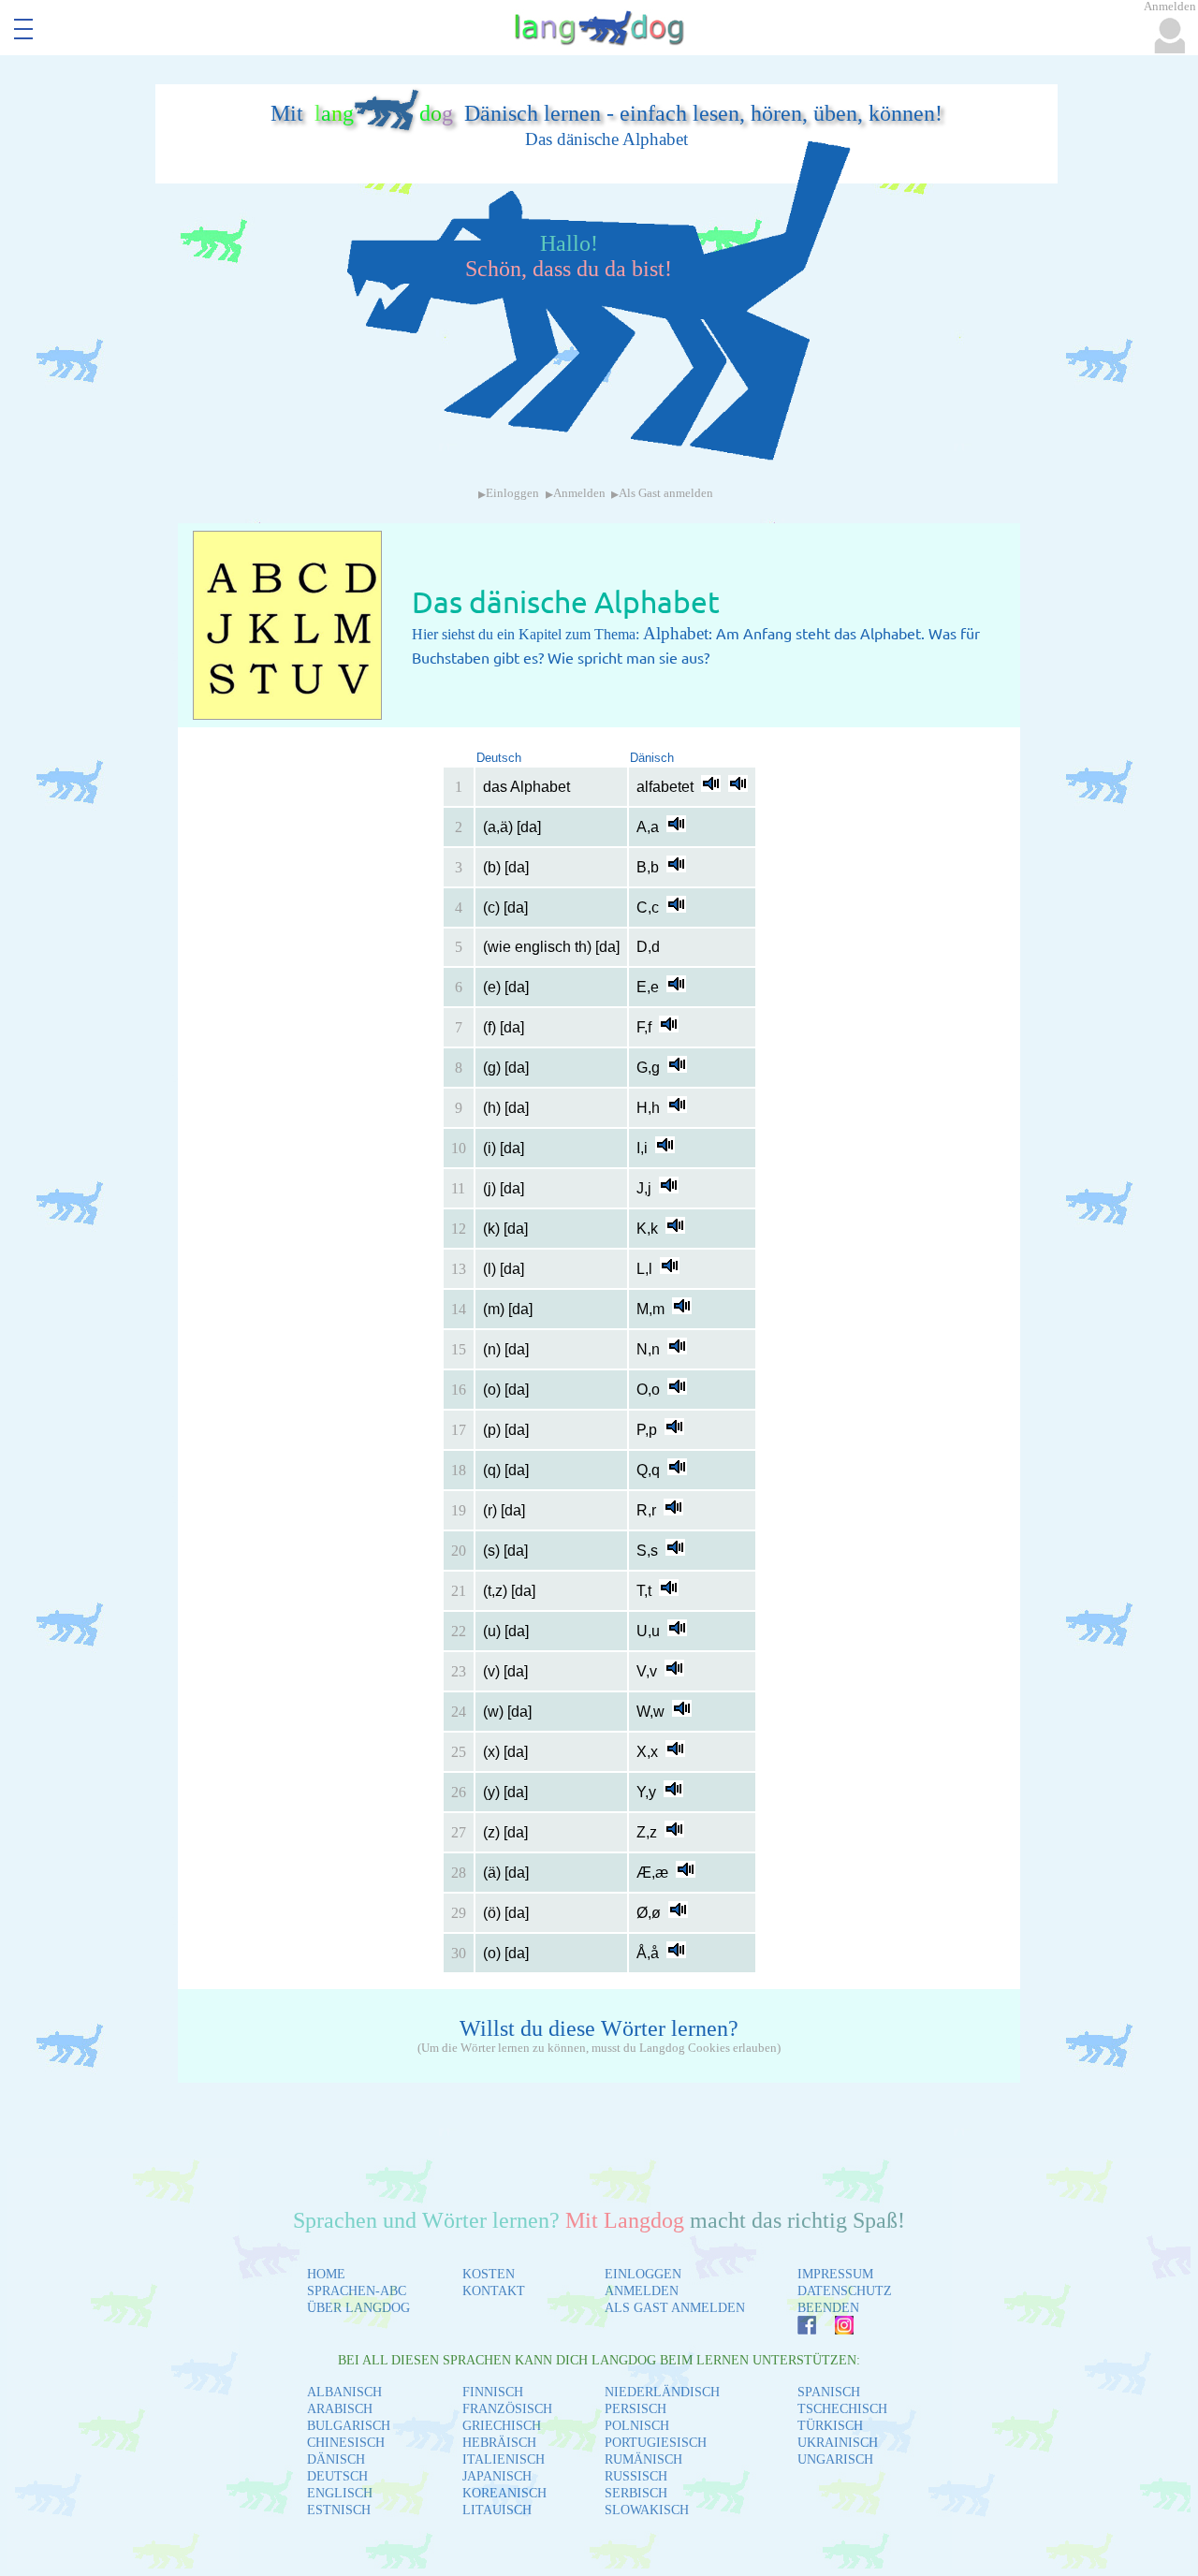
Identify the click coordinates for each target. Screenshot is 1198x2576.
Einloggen (512, 493)
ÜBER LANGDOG (358, 2308)
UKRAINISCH (838, 2443)
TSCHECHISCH (842, 2409)
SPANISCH (829, 2392)
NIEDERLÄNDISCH (662, 2392)
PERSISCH (636, 2409)
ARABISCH (340, 2409)
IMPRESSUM (835, 2274)
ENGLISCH (340, 2493)
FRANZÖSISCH (507, 2409)
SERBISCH (636, 2493)
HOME (326, 2274)
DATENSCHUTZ (845, 2291)
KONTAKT (494, 2291)
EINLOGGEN (643, 2274)
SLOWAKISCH (647, 2510)
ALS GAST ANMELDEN (675, 2308)
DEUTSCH (337, 2476)
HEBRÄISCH (499, 2443)
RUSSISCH (636, 2476)
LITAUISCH (497, 2510)
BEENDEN (828, 2308)
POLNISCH (637, 2426)
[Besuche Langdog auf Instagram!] (835, 2329)
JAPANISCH (497, 2476)
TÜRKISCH (830, 2426)
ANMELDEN (642, 2291)
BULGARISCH (349, 2426)
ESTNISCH (339, 2510)
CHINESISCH (346, 2443)
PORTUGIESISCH (656, 2443)
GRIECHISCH (502, 2426)
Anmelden (579, 493)
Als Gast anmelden (666, 493)
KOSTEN (489, 2274)
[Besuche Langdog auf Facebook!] (797, 2329)
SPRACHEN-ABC (357, 2291)
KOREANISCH (504, 2493)
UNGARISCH (835, 2459)
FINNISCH (493, 2392)
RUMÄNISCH (643, 2459)
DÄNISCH (336, 2459)
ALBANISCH (344, 2392)
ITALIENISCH (504, 2459)
